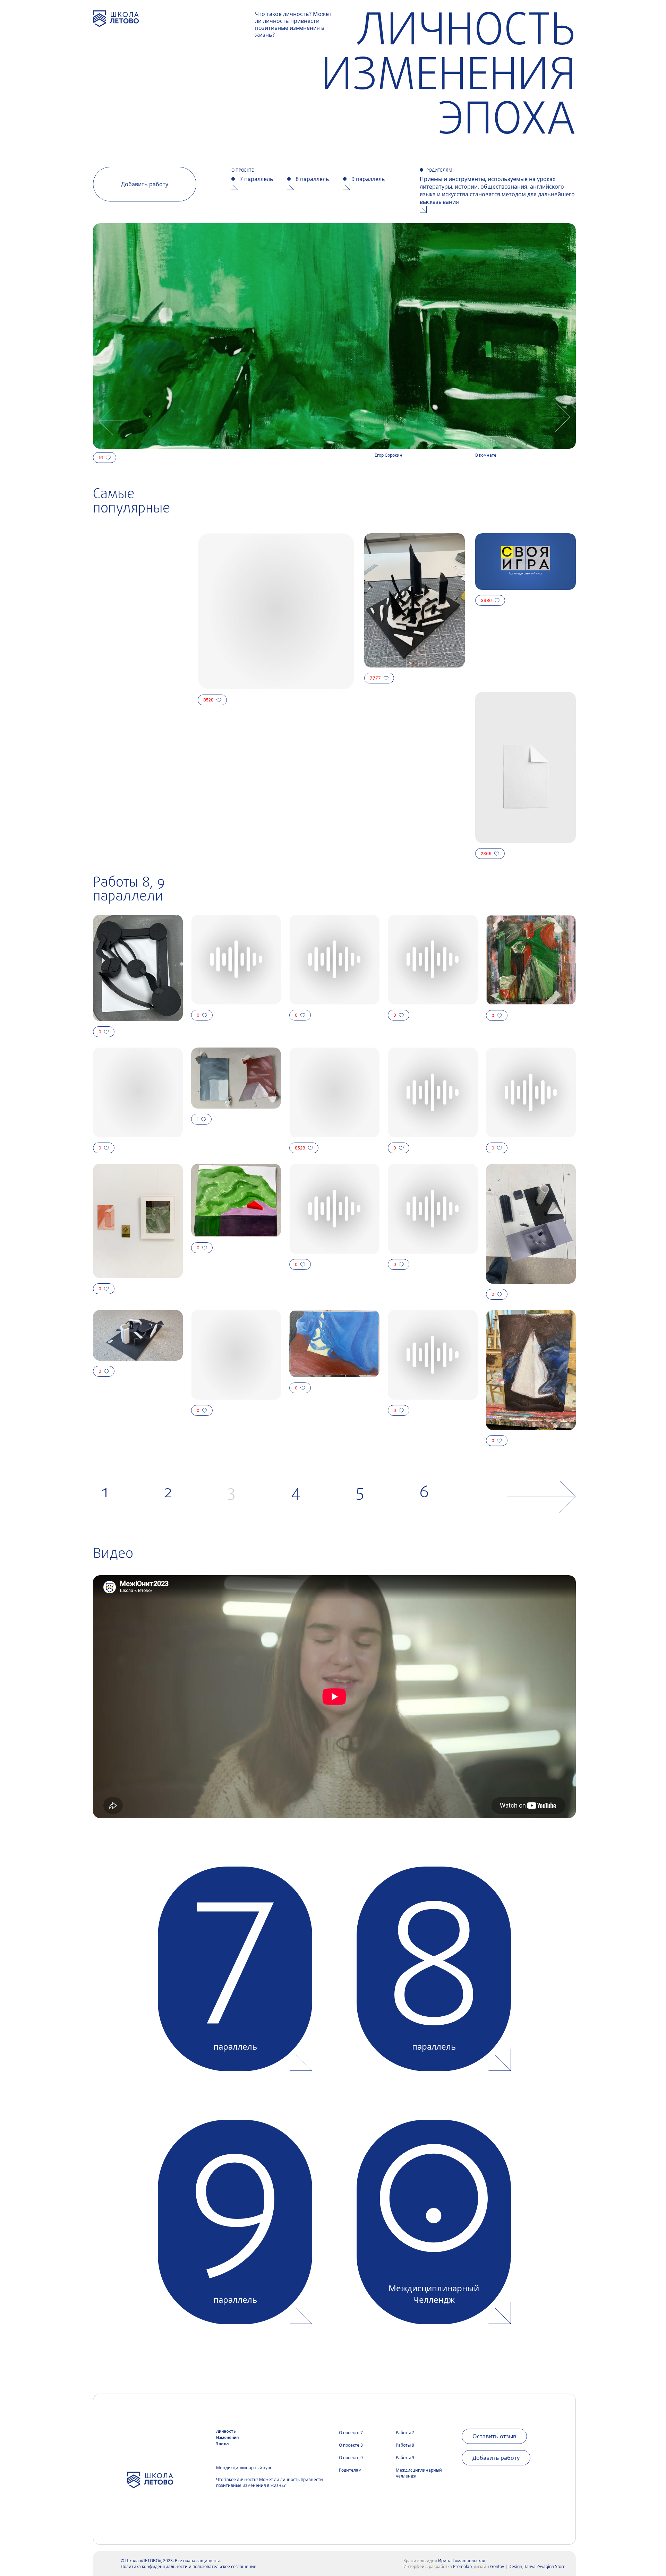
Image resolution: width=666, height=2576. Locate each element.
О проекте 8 (351, 2445)
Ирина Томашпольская (462, 2561)
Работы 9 (405, 2458)
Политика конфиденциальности (154, 2566)
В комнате (486, 455)
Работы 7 (405, 2433)
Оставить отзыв (494, 2436)
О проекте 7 (351, 2433)
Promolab (462, 2566)
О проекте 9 (351, 2458)
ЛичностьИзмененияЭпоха (227, 2438)
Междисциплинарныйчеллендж (419, 2473)
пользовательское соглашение (224, 2566)
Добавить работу (145, 184)
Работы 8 (405, 2445)
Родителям (350, 2470)
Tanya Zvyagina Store (545, 2566)
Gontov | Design (506, 2566)
